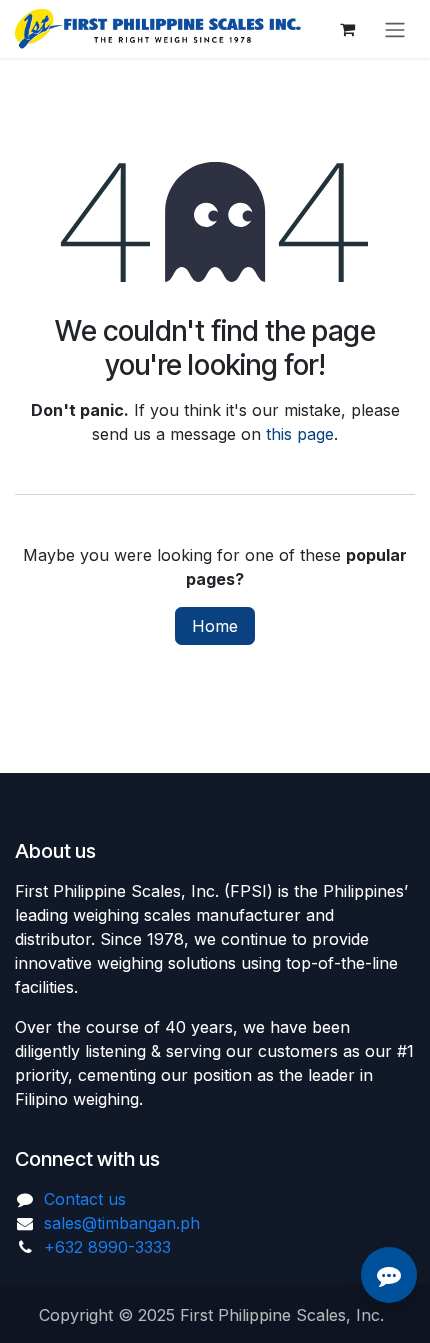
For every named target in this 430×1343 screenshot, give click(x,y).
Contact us (85, 1199)
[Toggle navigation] (395, 29)
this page (300, 434)
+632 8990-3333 (107, 1247)
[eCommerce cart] (347, 29)
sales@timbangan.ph (122, 1223)
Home (215, 626)
